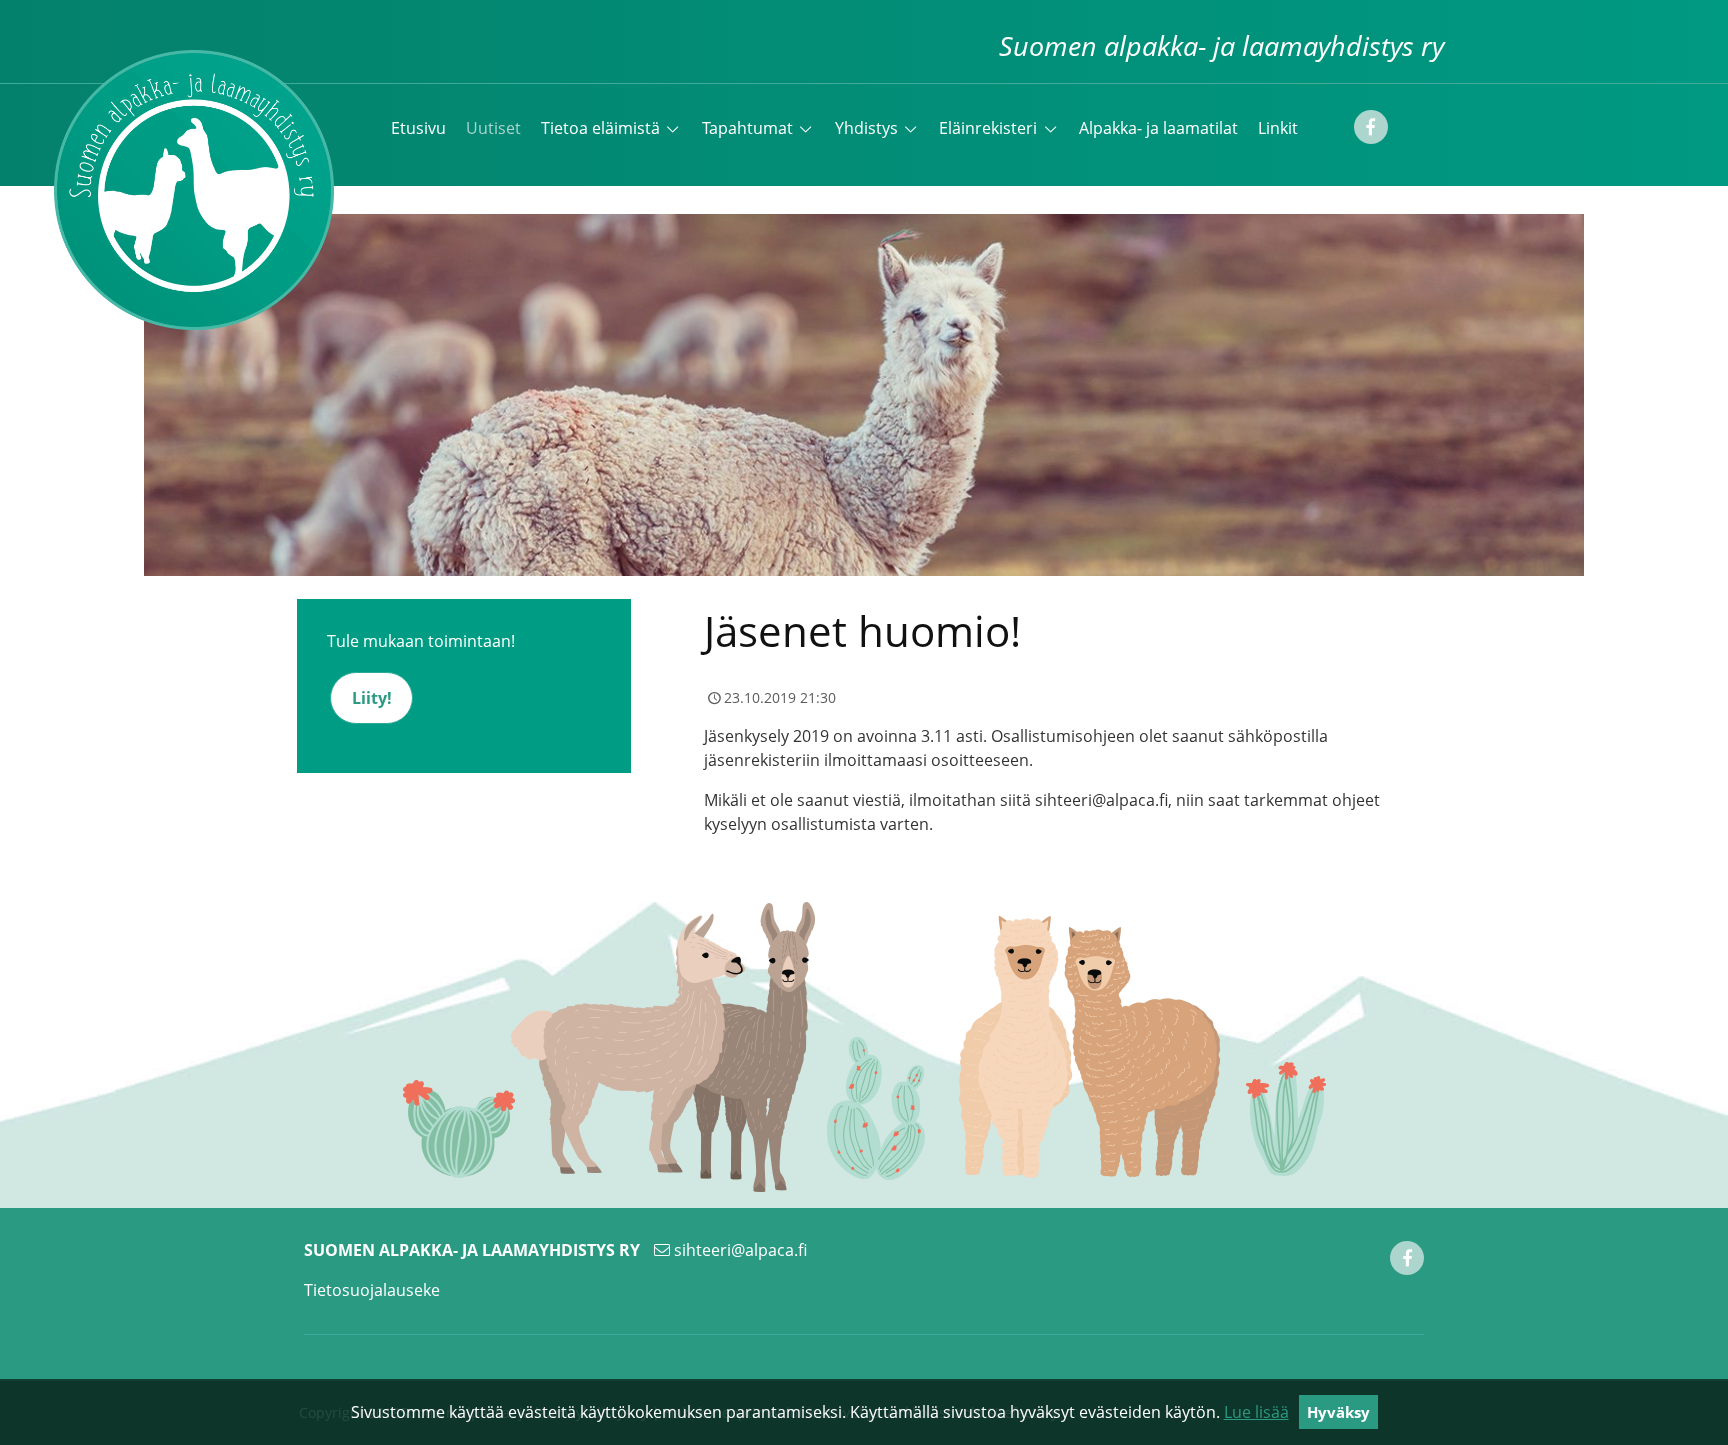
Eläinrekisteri (988, 128)
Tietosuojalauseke (372, 1290)
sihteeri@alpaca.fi (740, 1250)
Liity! (372, 698)
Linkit (1278, 128)
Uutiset (493, 128)
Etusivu (418, 128)
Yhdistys (866, 128)
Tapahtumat (747, 128)
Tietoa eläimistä (600, 128)
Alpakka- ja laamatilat (1158, 128)
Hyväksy (1338, 1412)
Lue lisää (1256, 1412)
